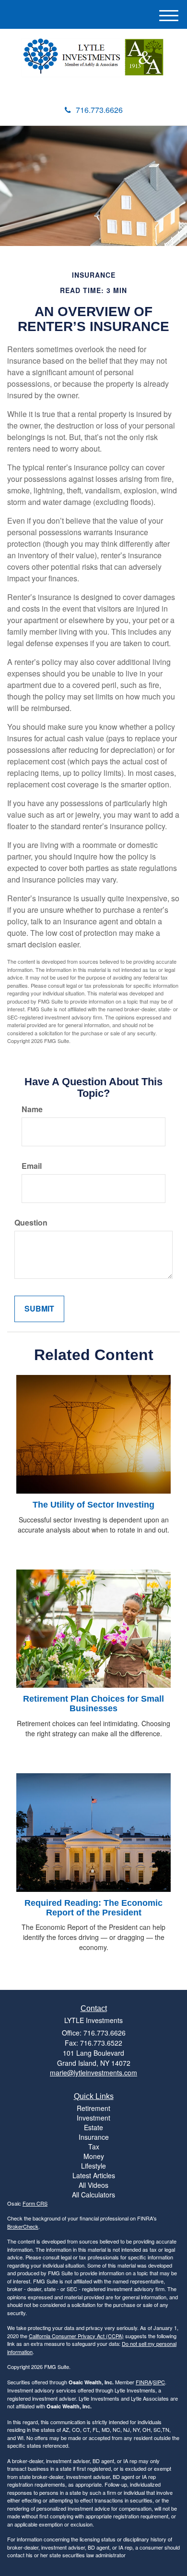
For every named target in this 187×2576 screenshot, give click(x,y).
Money (94, 2156)
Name (32, 1109)
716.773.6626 (99, 110)
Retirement (93, 2108)
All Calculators (93, 2195)
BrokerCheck (23, 2226)
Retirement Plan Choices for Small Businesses (93, 1704)
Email (32, 1166)
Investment (93, 2118)
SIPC (159, 2382)
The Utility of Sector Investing (93, 1505)
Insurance (94, 2137)
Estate (93, 2127)
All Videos (93, 2185)
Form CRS (35, 2203)
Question (31, 1223)
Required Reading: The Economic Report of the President (93, 1908)
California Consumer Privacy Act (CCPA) (76, 2336)
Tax (94, 2147)
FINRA (144, 2382)
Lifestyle (93, 2166)
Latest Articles (94, 2175)
